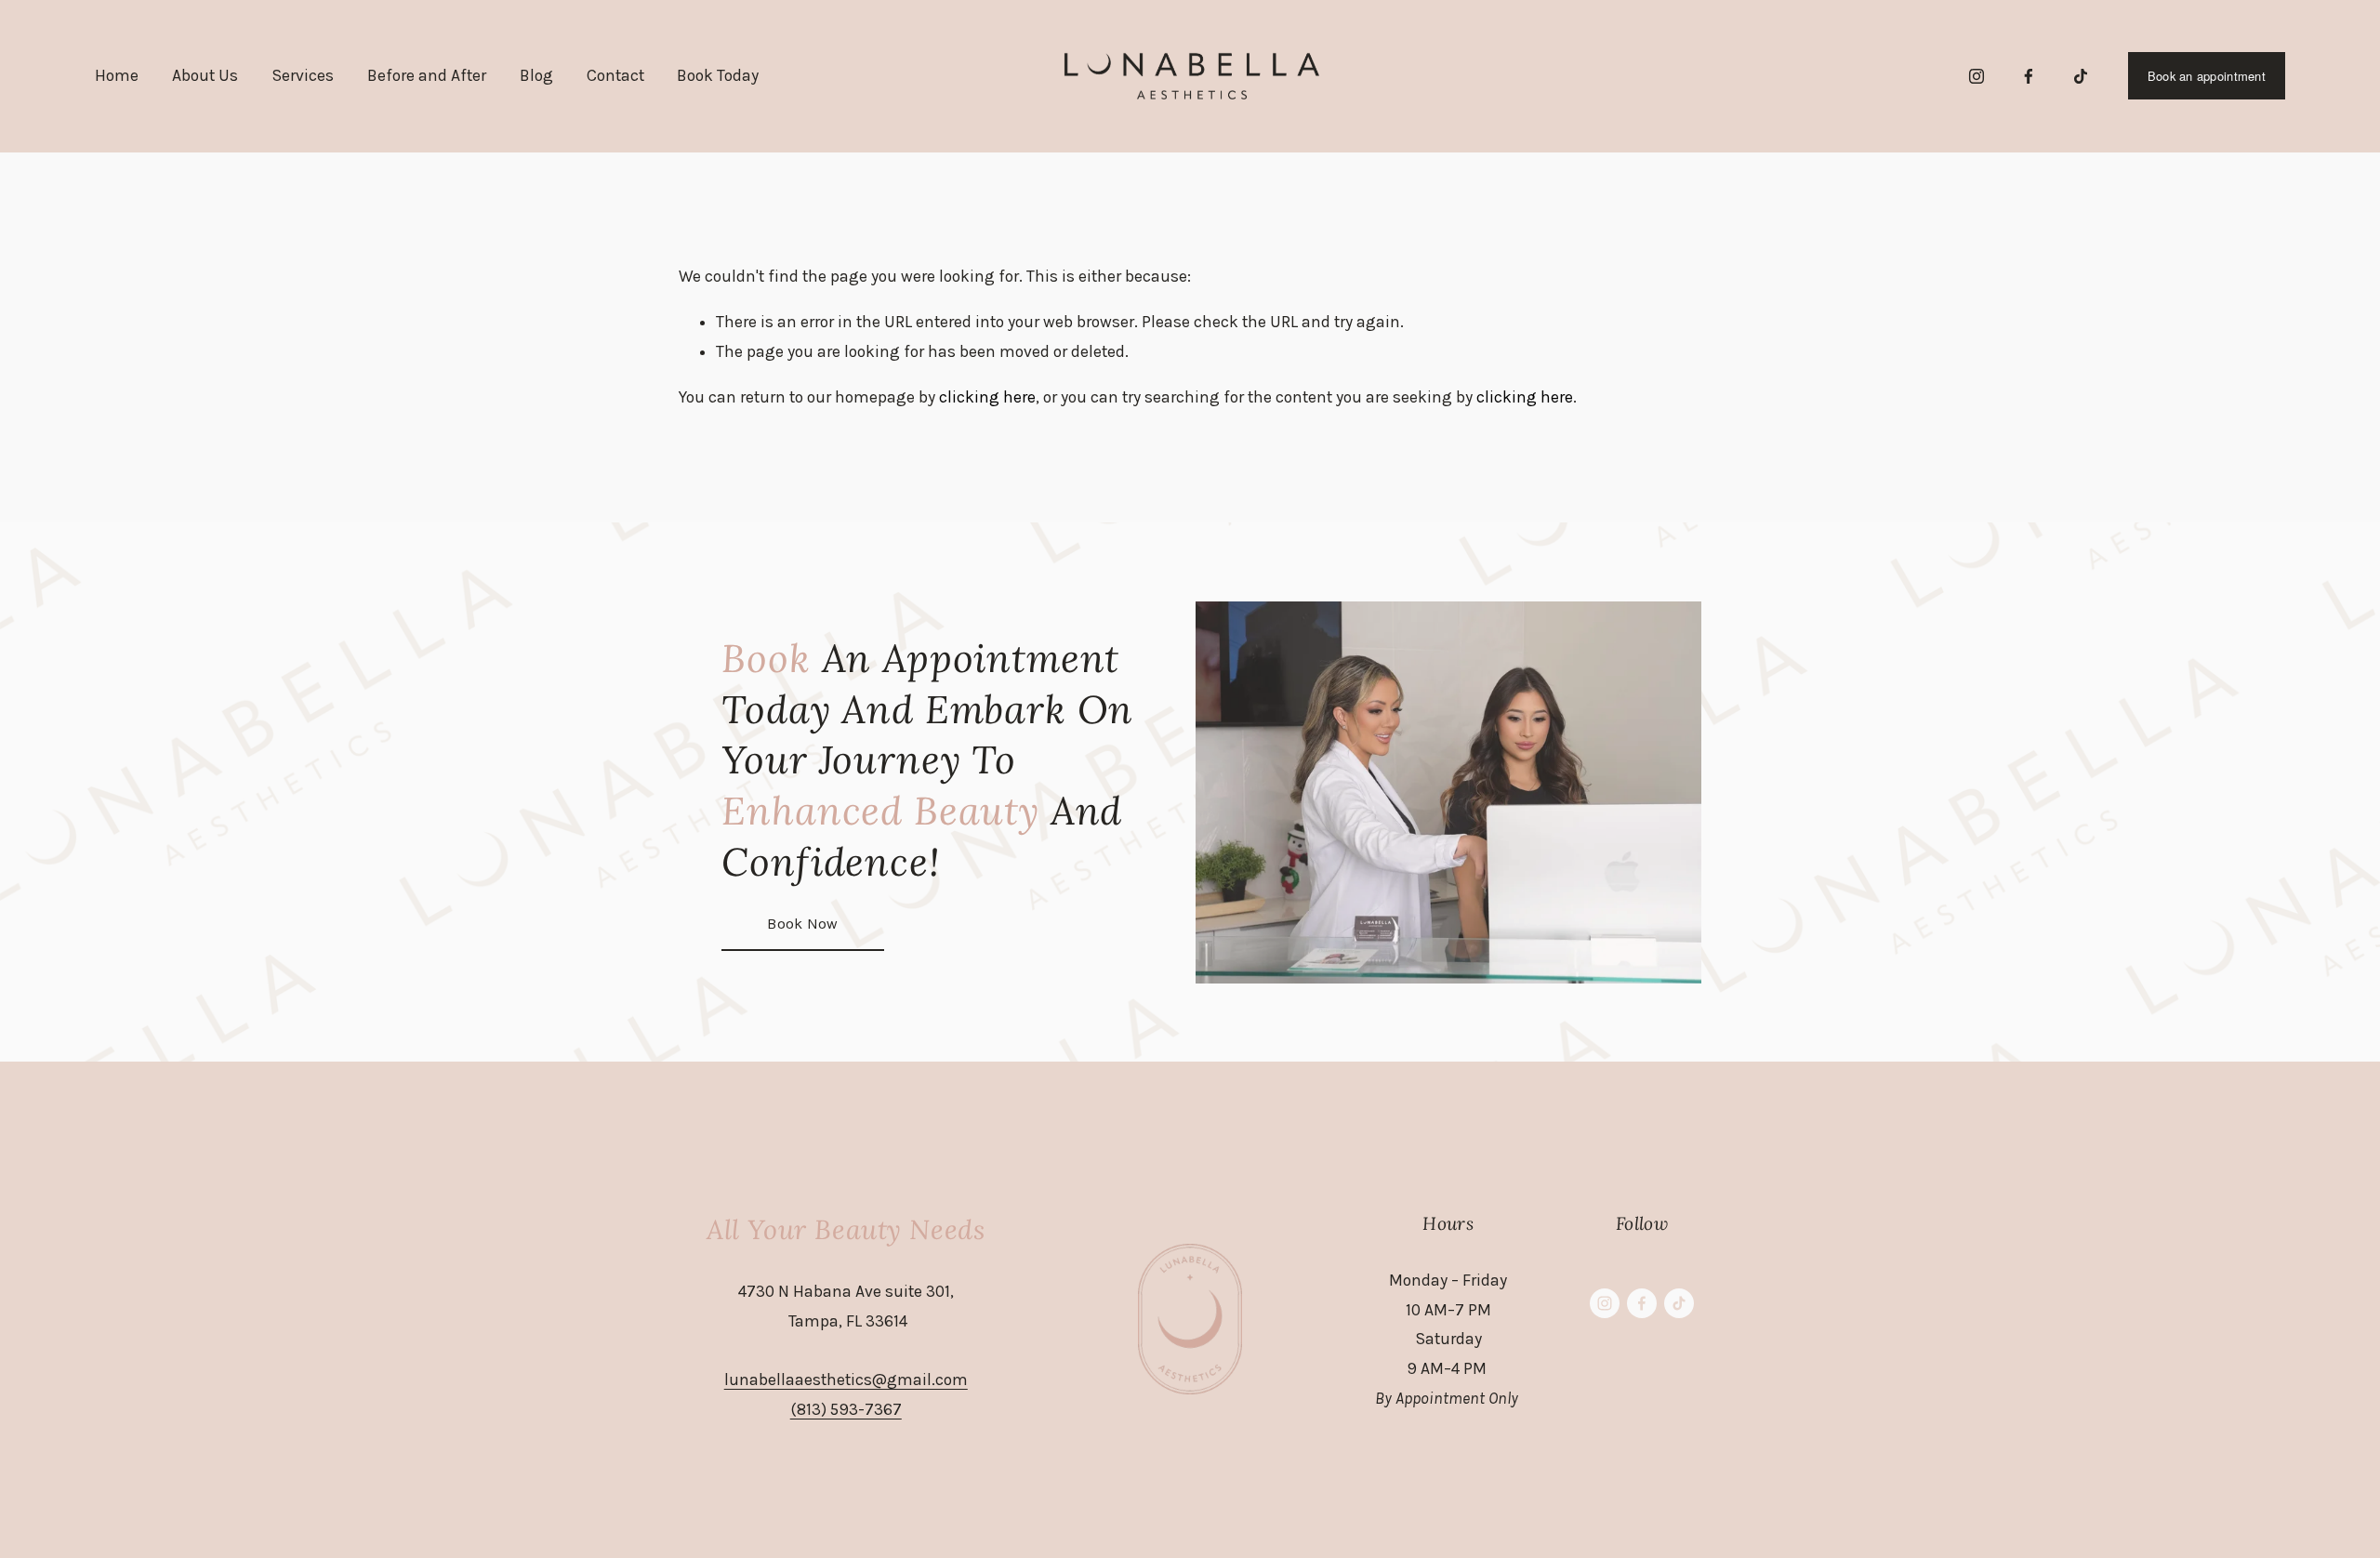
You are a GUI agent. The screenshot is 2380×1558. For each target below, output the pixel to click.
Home (117, 75)
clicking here (987, 397)
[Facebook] (2029, 76)
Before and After (427, 75)
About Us (205, 75)
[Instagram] (1977, 76)
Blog (536, 75)
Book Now (803, 924)
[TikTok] (2081, 76)
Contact (615, 75)
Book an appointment (2207, 76)
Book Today (718, 75)
